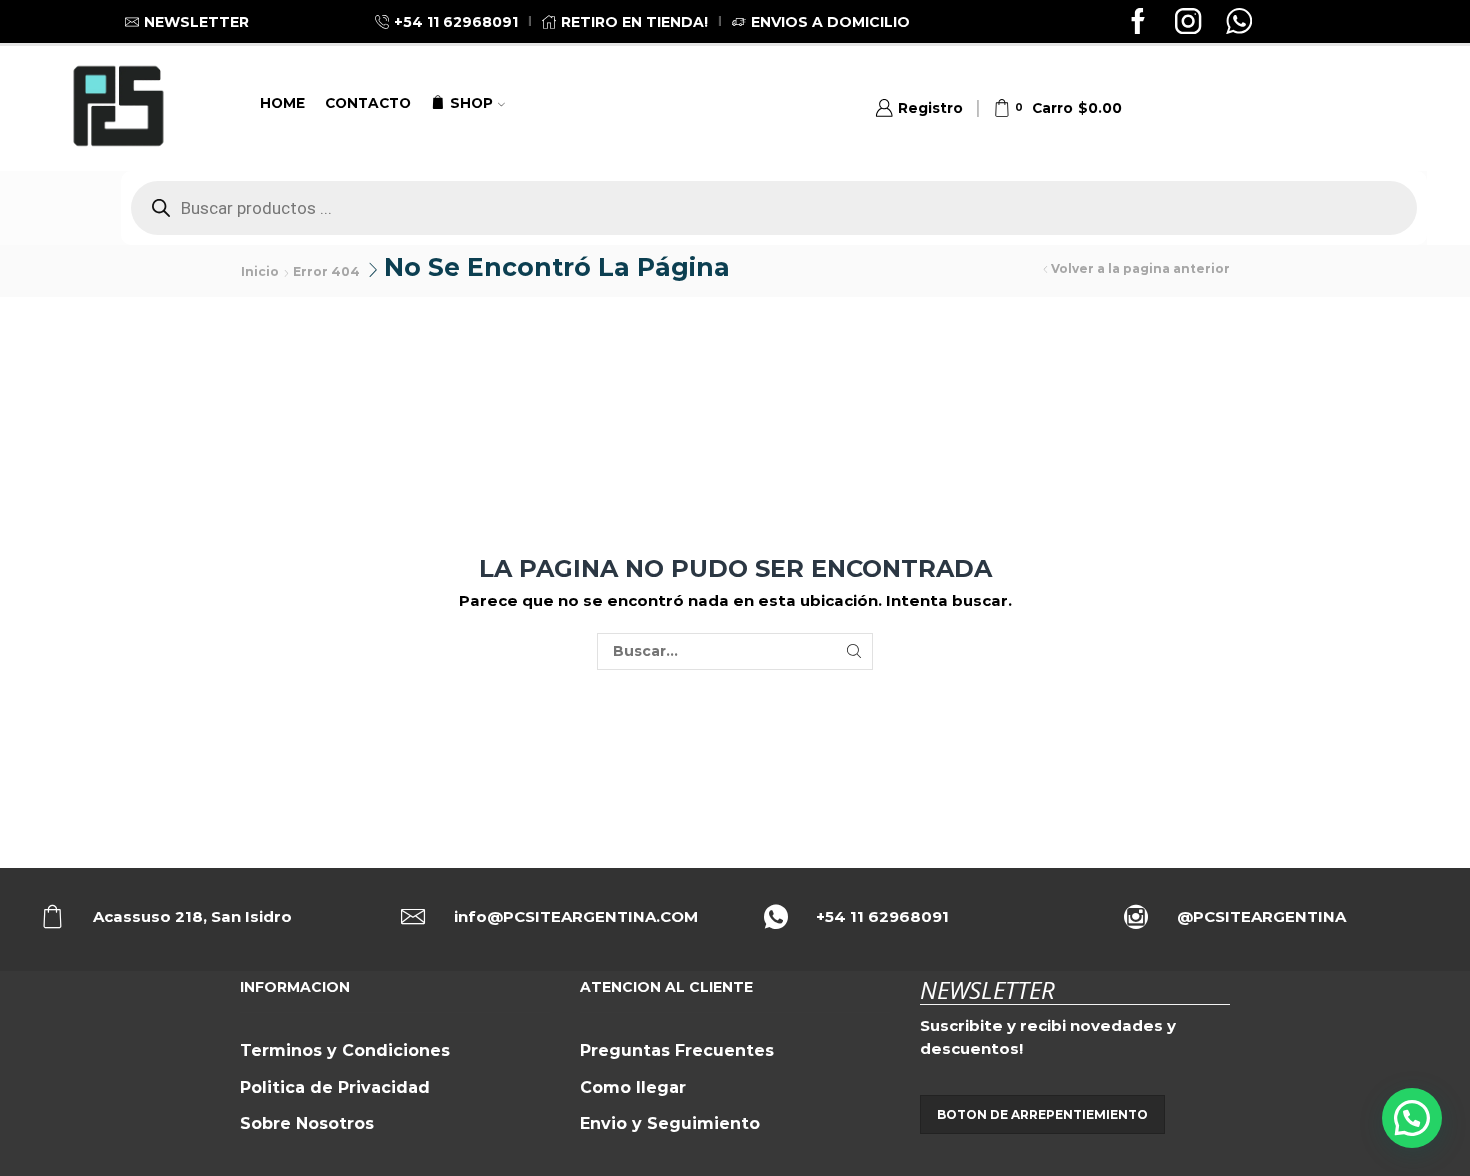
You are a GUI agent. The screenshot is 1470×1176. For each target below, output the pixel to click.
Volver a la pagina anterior (1140, 268)
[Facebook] (1138, 23)
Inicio (260, 271)
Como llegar (633, 1087)
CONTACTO (368, 103)
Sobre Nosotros (307, 1123)
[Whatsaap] (1239, 23)
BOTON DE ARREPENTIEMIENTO (1042, 1114)
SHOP (471, 103)
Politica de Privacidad (335, 1087)
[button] (1412, 1118)
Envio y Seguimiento (670, 1123)
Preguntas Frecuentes (677, 1050)
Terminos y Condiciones (345, 1050)
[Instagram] (1188, 23)
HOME (282, 103)
